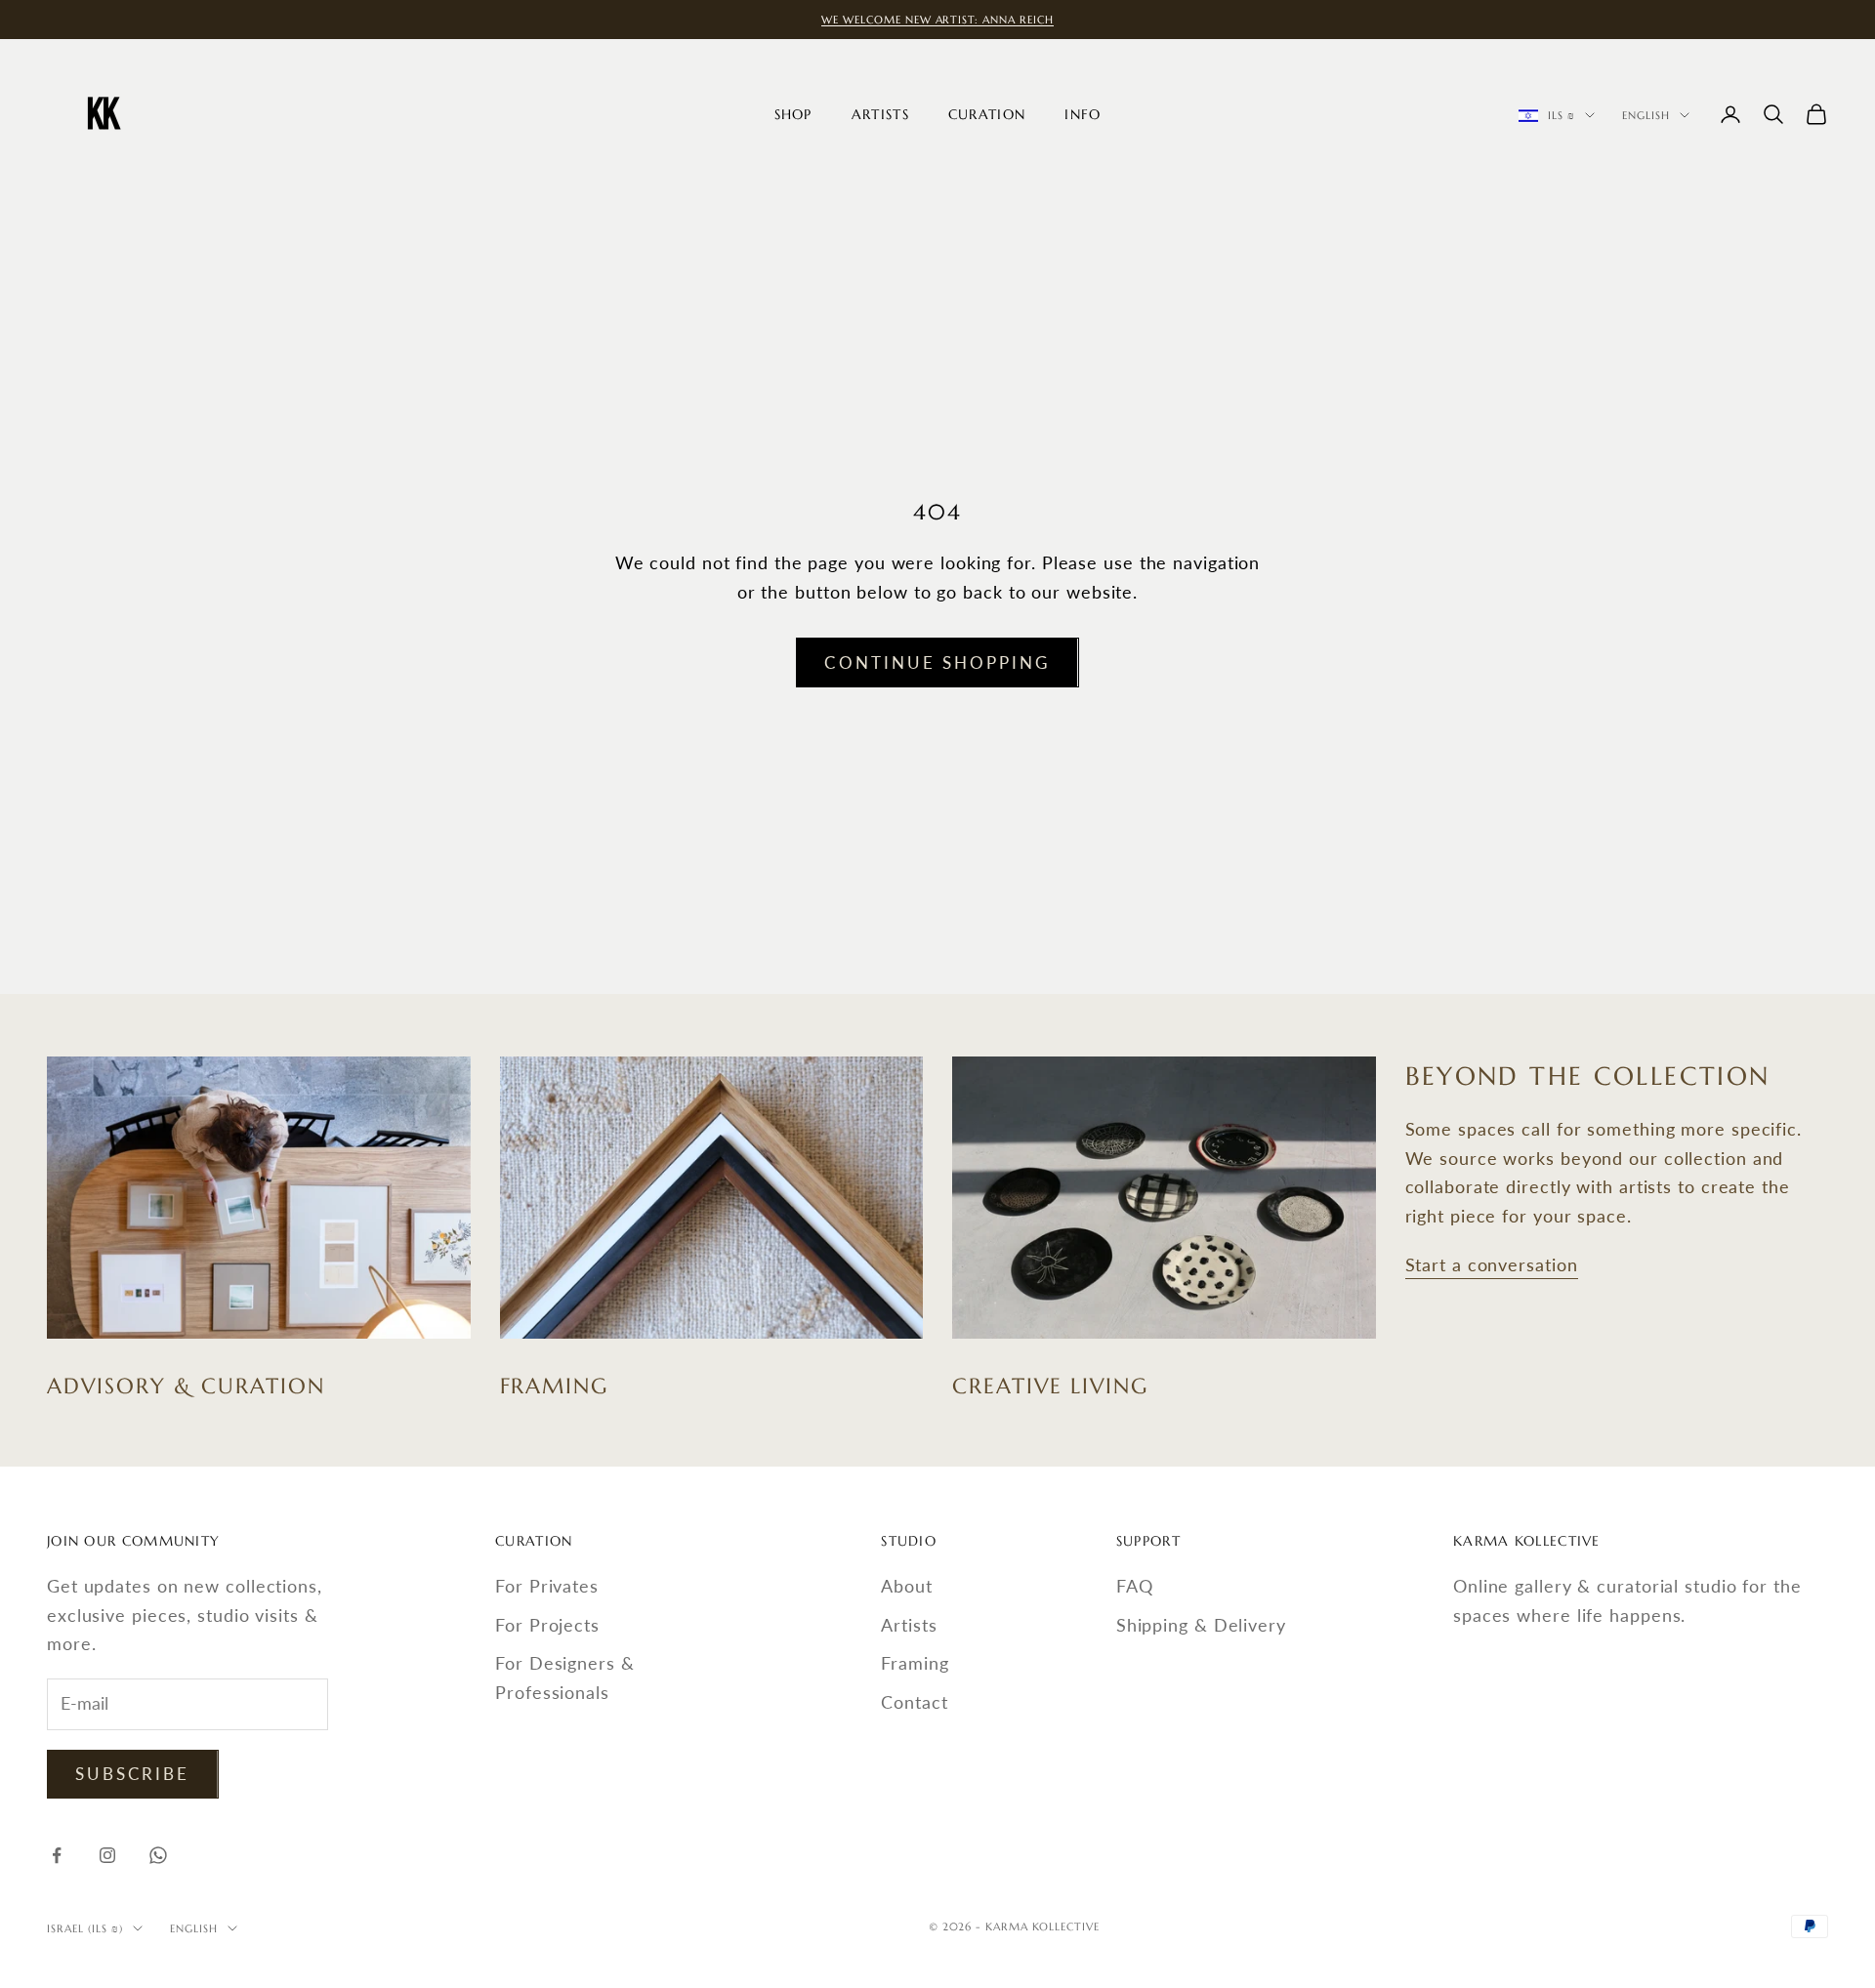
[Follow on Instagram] (107, 1855)
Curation (987, 114)
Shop (793, 114)
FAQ (1135, 1586)
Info (1083, 114)
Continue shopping (937, 663)
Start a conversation (1492, 1264)
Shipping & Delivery (1201, 1625)
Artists (880, 114)
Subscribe (133, 1774)
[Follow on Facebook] (57, 1855)
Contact (914, 1702)
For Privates (547, 1586)
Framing (915, 1663)
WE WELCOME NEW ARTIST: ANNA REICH (938, 20)
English (1646, 115)
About (907, 1586)
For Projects (547, 1625)
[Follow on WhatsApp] (158, 1855)
